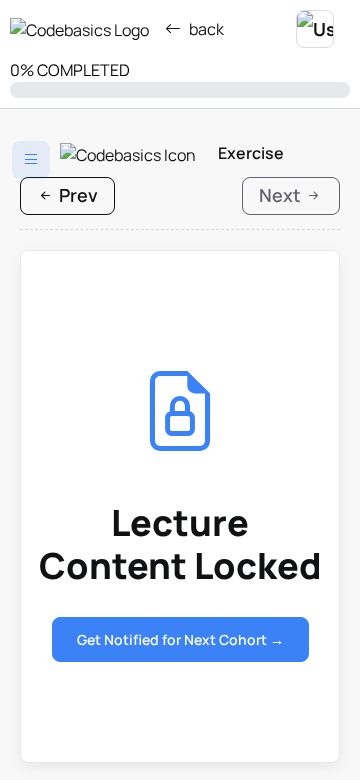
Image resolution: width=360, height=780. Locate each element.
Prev (76, 195)
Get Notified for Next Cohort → (180, 639)
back (206, 29)
